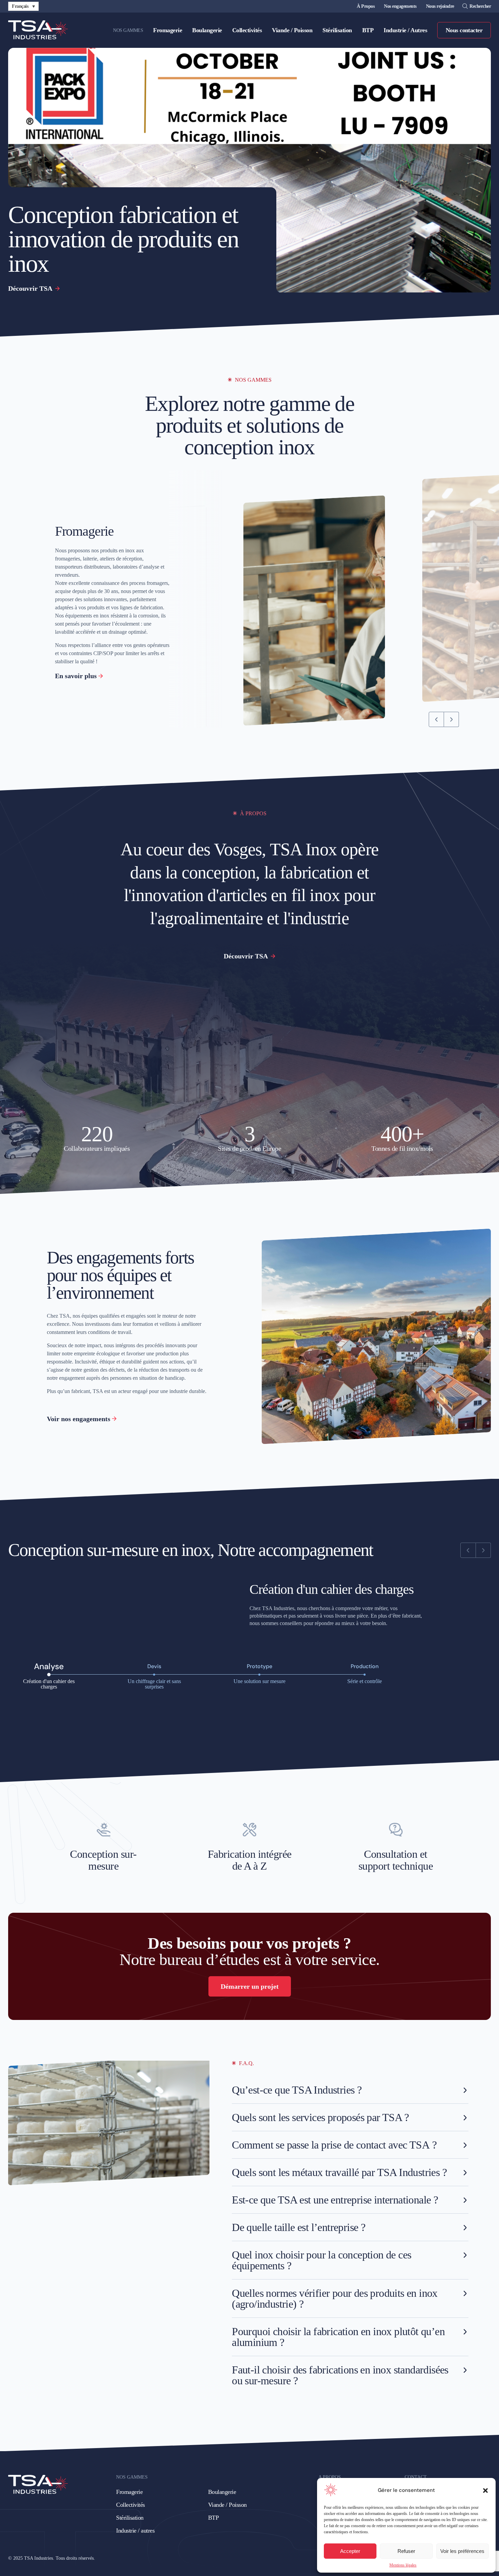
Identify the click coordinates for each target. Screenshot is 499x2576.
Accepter (350, 2551)
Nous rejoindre (440, 6)
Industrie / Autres (405, 30)
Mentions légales (403, 2565)
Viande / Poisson (292, 30)
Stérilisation (337, 30)
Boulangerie (207, 30)
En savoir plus (76, 676)
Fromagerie (168, 30)
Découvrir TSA (31, 288)
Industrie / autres (135, 2531)
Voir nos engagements (79, 1419)
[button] (485, 2491)
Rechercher (480, 6)
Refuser (406, 2551)
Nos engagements (400, 6)
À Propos (366, 6)
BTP (368, 30)
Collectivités (247, 30)
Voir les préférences (462, 2551)
